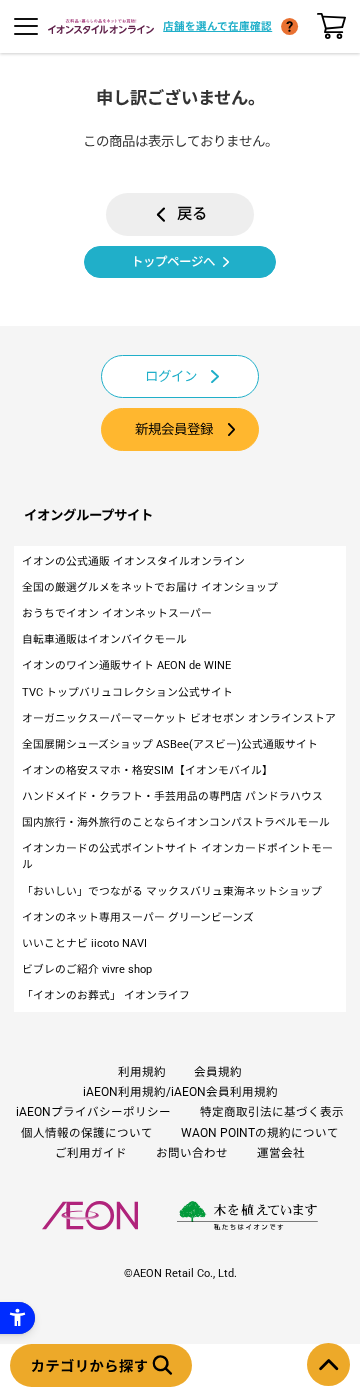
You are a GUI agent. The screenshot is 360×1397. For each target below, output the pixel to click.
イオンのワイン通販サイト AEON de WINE (126, 665)
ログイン (171, 376)
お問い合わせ (192, 1153)
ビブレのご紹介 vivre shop (87, 969)
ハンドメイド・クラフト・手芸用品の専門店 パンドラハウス (172, 796)
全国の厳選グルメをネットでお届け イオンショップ (150, 587)
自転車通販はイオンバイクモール (104, 639)
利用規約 (142, 1072)
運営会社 (281, 1153)
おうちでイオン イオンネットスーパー (117, 613)
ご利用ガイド (91, 1153)
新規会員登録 (174, 429)
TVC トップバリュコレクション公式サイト (127, 692)
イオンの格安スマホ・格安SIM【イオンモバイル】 (147, 770)
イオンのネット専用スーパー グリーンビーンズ (138, 917)
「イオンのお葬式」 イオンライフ (106, 995)
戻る (192, 214)
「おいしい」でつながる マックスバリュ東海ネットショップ (172, 891)
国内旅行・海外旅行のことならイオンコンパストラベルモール (176, 822)
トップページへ (173, 261)
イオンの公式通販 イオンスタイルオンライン (133, 561)
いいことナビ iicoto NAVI (84, 943)
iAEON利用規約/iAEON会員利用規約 (180, 1092)
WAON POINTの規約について (260, 1133)
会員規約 (218, 1072)
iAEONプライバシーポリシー (93, 1112)
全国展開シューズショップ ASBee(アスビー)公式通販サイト (170, 744)
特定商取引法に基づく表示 (272, 1112)
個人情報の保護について (87, 1133)
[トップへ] (328, 1364)
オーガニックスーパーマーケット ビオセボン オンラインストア (179, 718)
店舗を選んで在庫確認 (217, 26)
